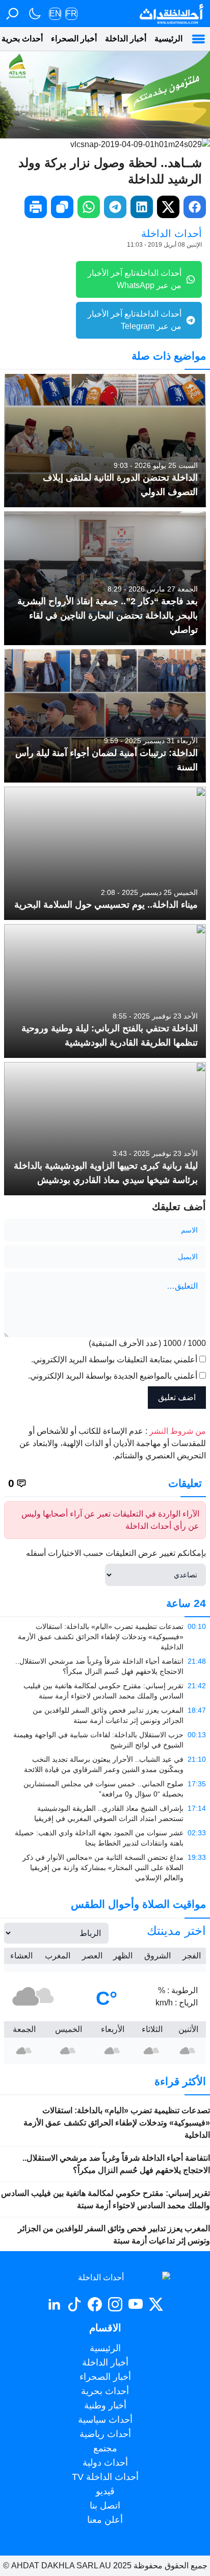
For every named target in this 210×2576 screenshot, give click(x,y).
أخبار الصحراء (74, 39)
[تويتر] (156, 2304)
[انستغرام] (115, 2304)
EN (55, 14)
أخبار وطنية (105, 2405)
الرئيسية (168, 39)
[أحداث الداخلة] (171, 14)
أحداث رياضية (105, 2434)
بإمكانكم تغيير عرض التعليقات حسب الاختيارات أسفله (116, 1553)
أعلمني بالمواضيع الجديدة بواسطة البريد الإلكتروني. (113, 1376)
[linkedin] (142, 207)
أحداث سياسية (105, 2420)
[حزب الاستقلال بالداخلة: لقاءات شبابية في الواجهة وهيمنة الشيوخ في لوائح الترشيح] (105, 1740)
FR (71, 14)
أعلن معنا (105, 2520)
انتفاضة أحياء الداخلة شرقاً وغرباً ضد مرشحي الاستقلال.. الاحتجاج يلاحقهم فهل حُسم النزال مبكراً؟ (116, 2164)
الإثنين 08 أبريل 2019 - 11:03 (164, 245)
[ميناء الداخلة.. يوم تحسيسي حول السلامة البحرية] (105, 853)
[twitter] (168, 207)
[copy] (62, 207)
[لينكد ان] (54, 2304)
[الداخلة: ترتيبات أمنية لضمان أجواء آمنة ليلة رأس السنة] (105, 716)
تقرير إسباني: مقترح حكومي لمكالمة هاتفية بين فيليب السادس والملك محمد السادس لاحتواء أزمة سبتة (106, 2199)
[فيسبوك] (95, 2304)
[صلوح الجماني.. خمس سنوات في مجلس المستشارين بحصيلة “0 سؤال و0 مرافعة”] (105, 1789)
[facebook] (195, 207)
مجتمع (105, 2448)
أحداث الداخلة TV (105, 2477)
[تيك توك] (74, 2304)
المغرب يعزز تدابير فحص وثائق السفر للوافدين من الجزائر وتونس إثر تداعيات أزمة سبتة (114, 2235)
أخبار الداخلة (126, 39)
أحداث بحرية (105, 2391)
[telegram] (115, 207)
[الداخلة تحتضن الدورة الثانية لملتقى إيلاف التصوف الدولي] (105, 441)
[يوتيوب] (136, 2304)
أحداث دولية (105, 2463)
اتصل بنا (105, 2506)
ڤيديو (105, 2491)
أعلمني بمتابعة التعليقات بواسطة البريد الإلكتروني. (114, 1360)
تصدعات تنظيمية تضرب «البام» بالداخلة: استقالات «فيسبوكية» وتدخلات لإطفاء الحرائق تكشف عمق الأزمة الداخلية (117, 2123)
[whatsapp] (89, 207)
